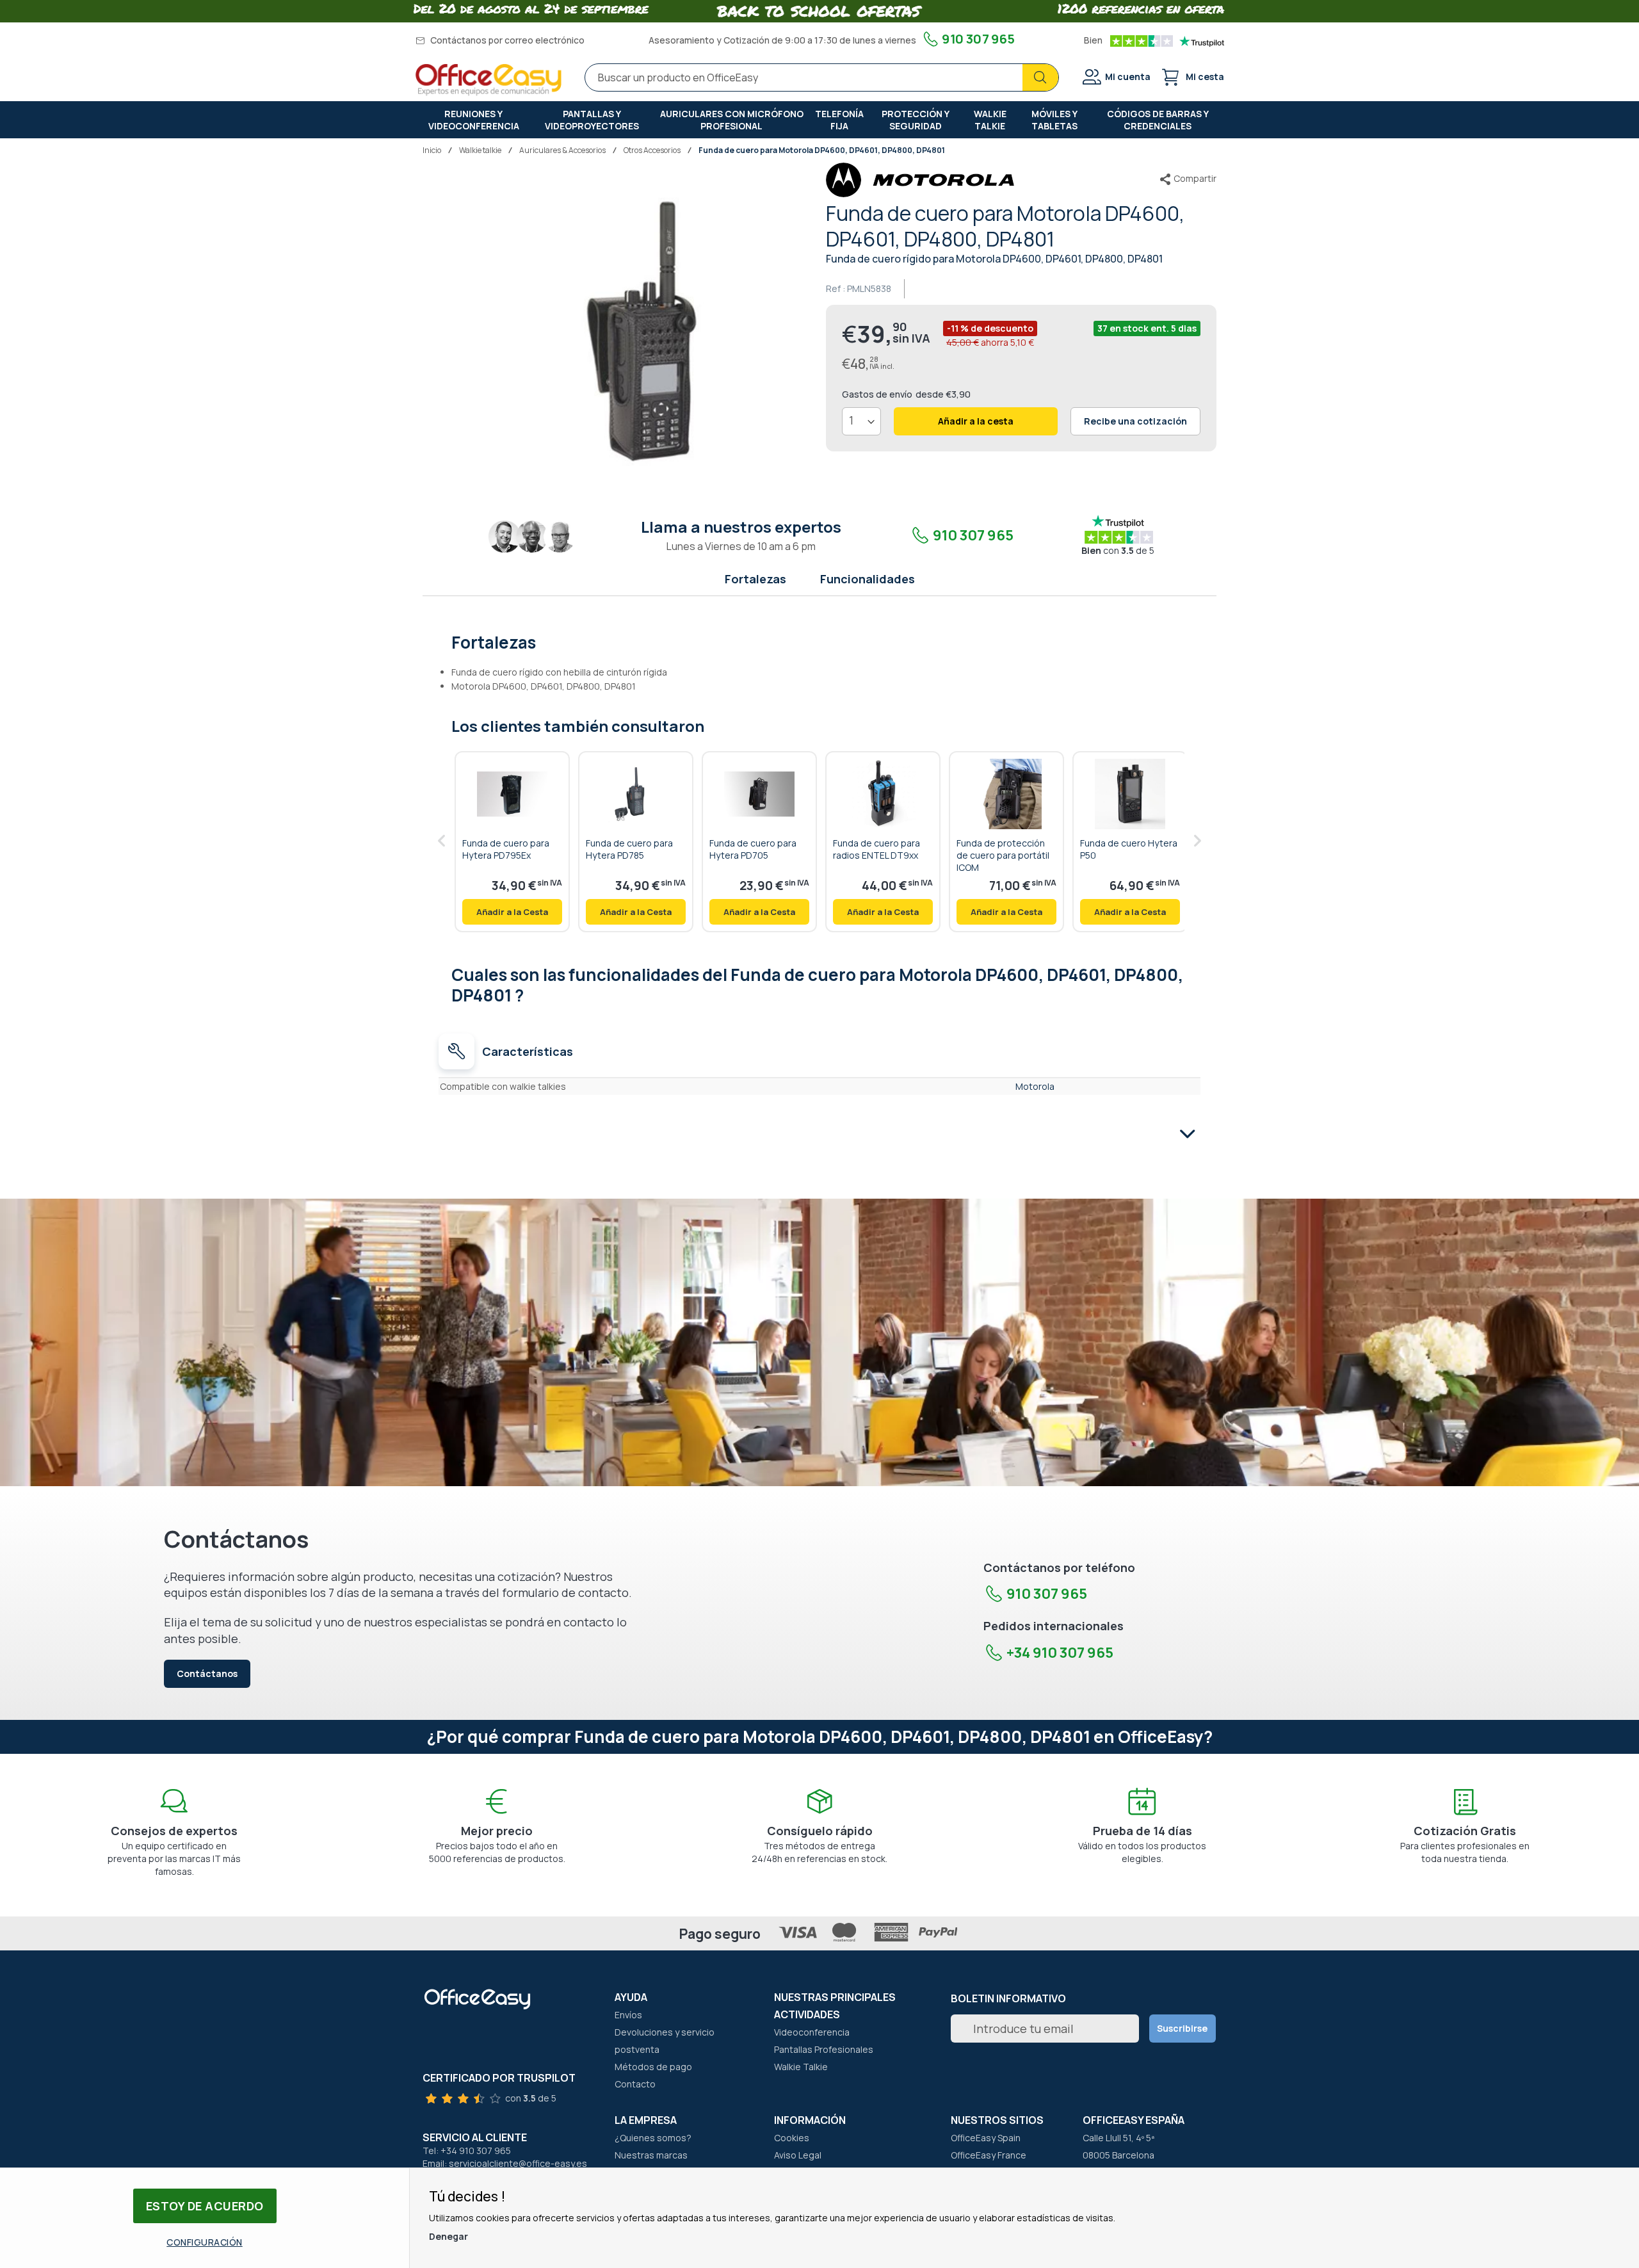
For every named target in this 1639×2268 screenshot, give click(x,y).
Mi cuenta (1128, 77)
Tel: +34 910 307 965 (467, 2151)
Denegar (448, 2236)
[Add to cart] (512, 912)
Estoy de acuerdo (205, 2206)
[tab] (820, 641)
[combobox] (822, 77)
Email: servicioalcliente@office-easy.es (505, 2163)
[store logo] (488, 80)
